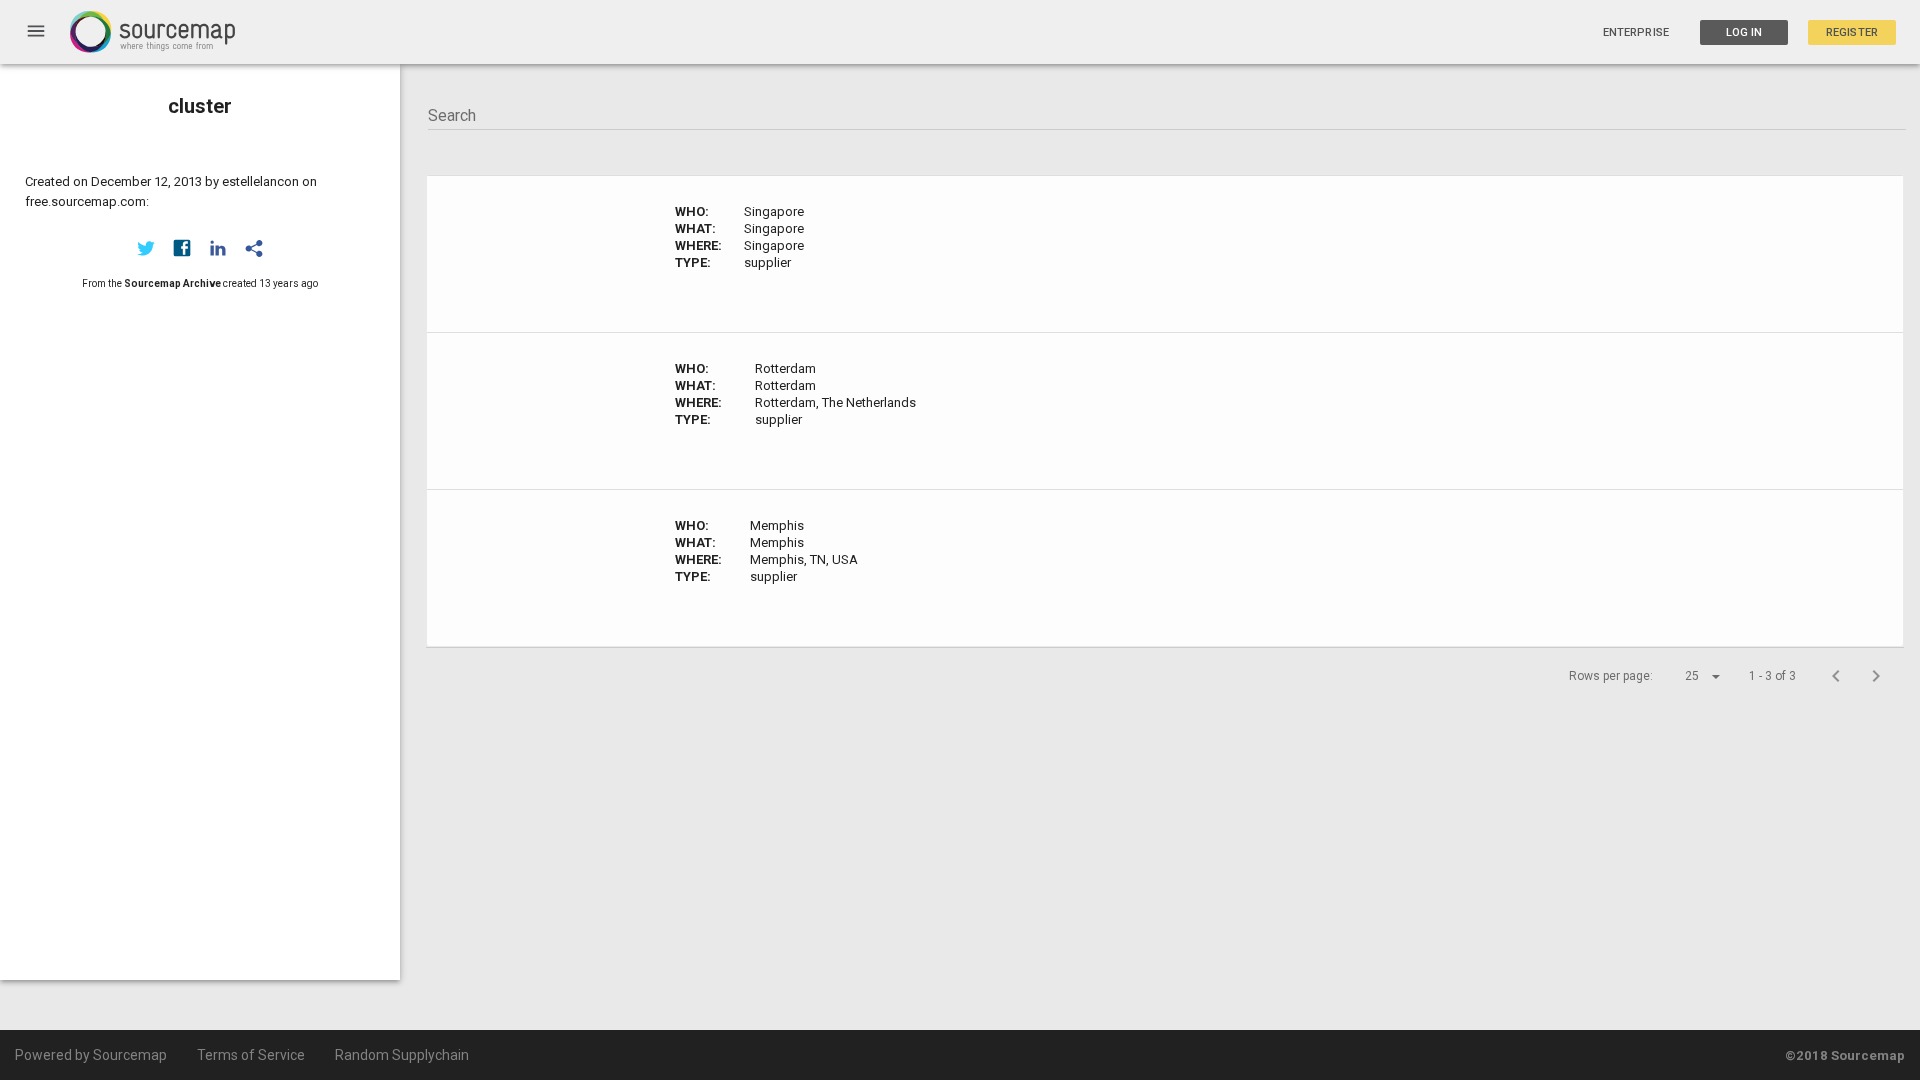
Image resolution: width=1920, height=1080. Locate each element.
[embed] (254, 248)
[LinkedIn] (218, 248)
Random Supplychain (402, 1055)
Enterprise (1636, 32)
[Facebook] (182, 248)
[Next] (1876, 676)
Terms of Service (251, 1055)
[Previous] (1836, 676)
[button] (1685, 676)
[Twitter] (146, 248)
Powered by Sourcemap (91, 1055)
